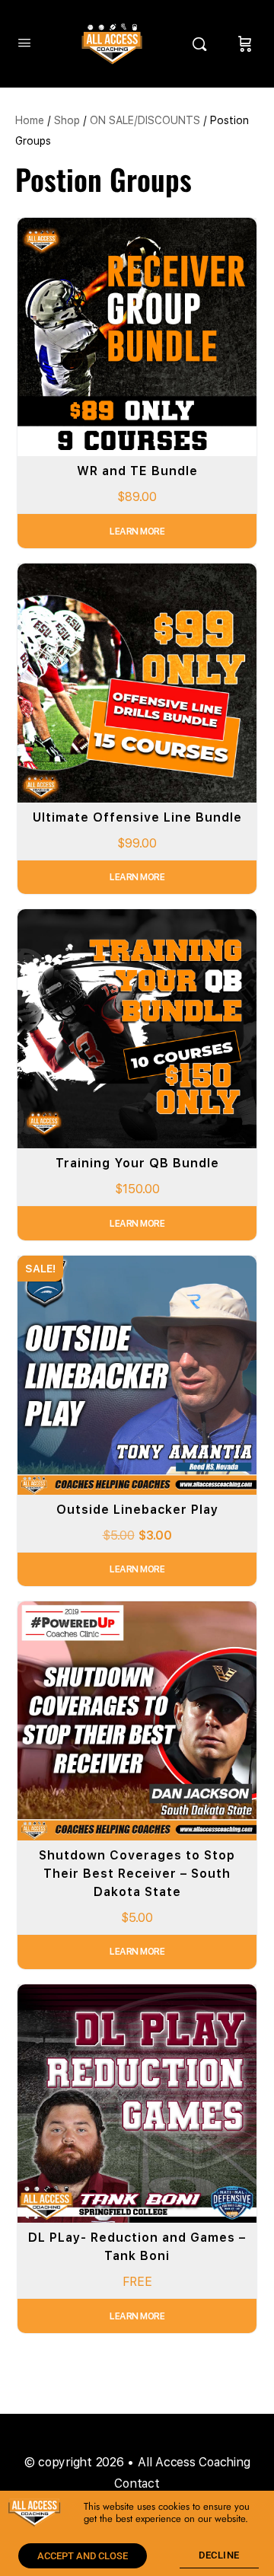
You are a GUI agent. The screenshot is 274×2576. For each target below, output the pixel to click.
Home (30, 120)
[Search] (203, 44)
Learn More (137, 531)
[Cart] (245, 44)
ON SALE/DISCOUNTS (145, 120)
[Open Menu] (24, 42)
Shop (67, 120)
